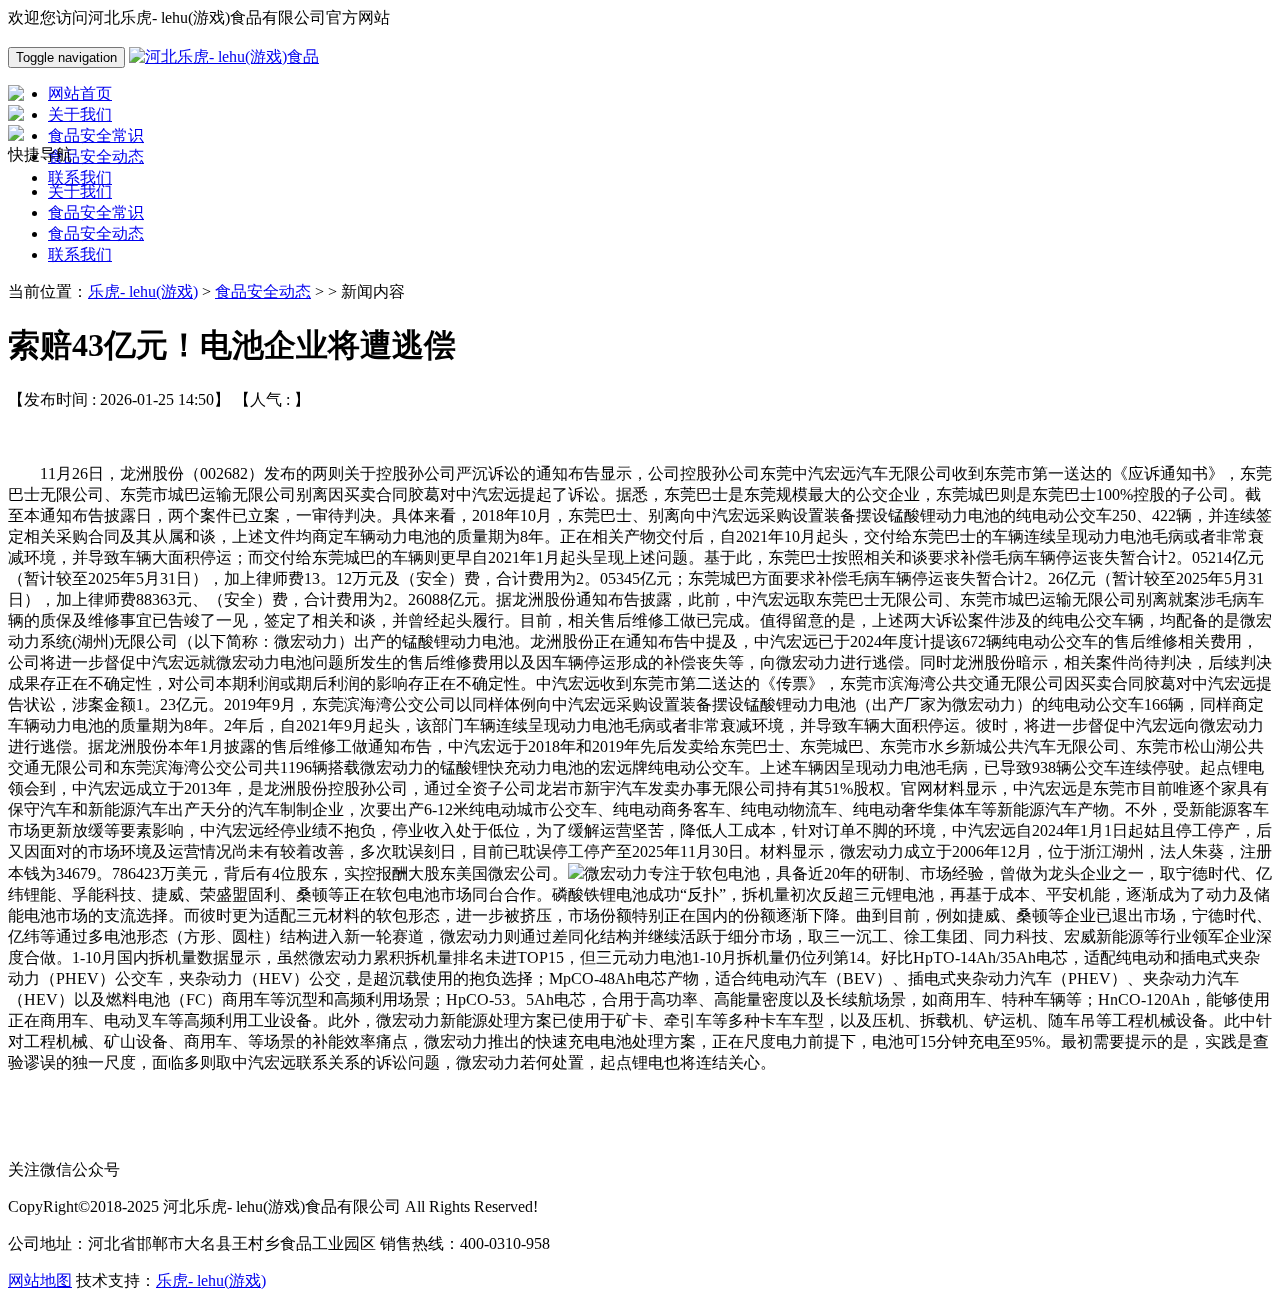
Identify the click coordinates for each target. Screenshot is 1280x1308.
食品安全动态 (96, 233)
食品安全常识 (96, 212)
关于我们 (80, 191)
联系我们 (80, 254)
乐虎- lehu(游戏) (143, 291)
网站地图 (40, 1280)
